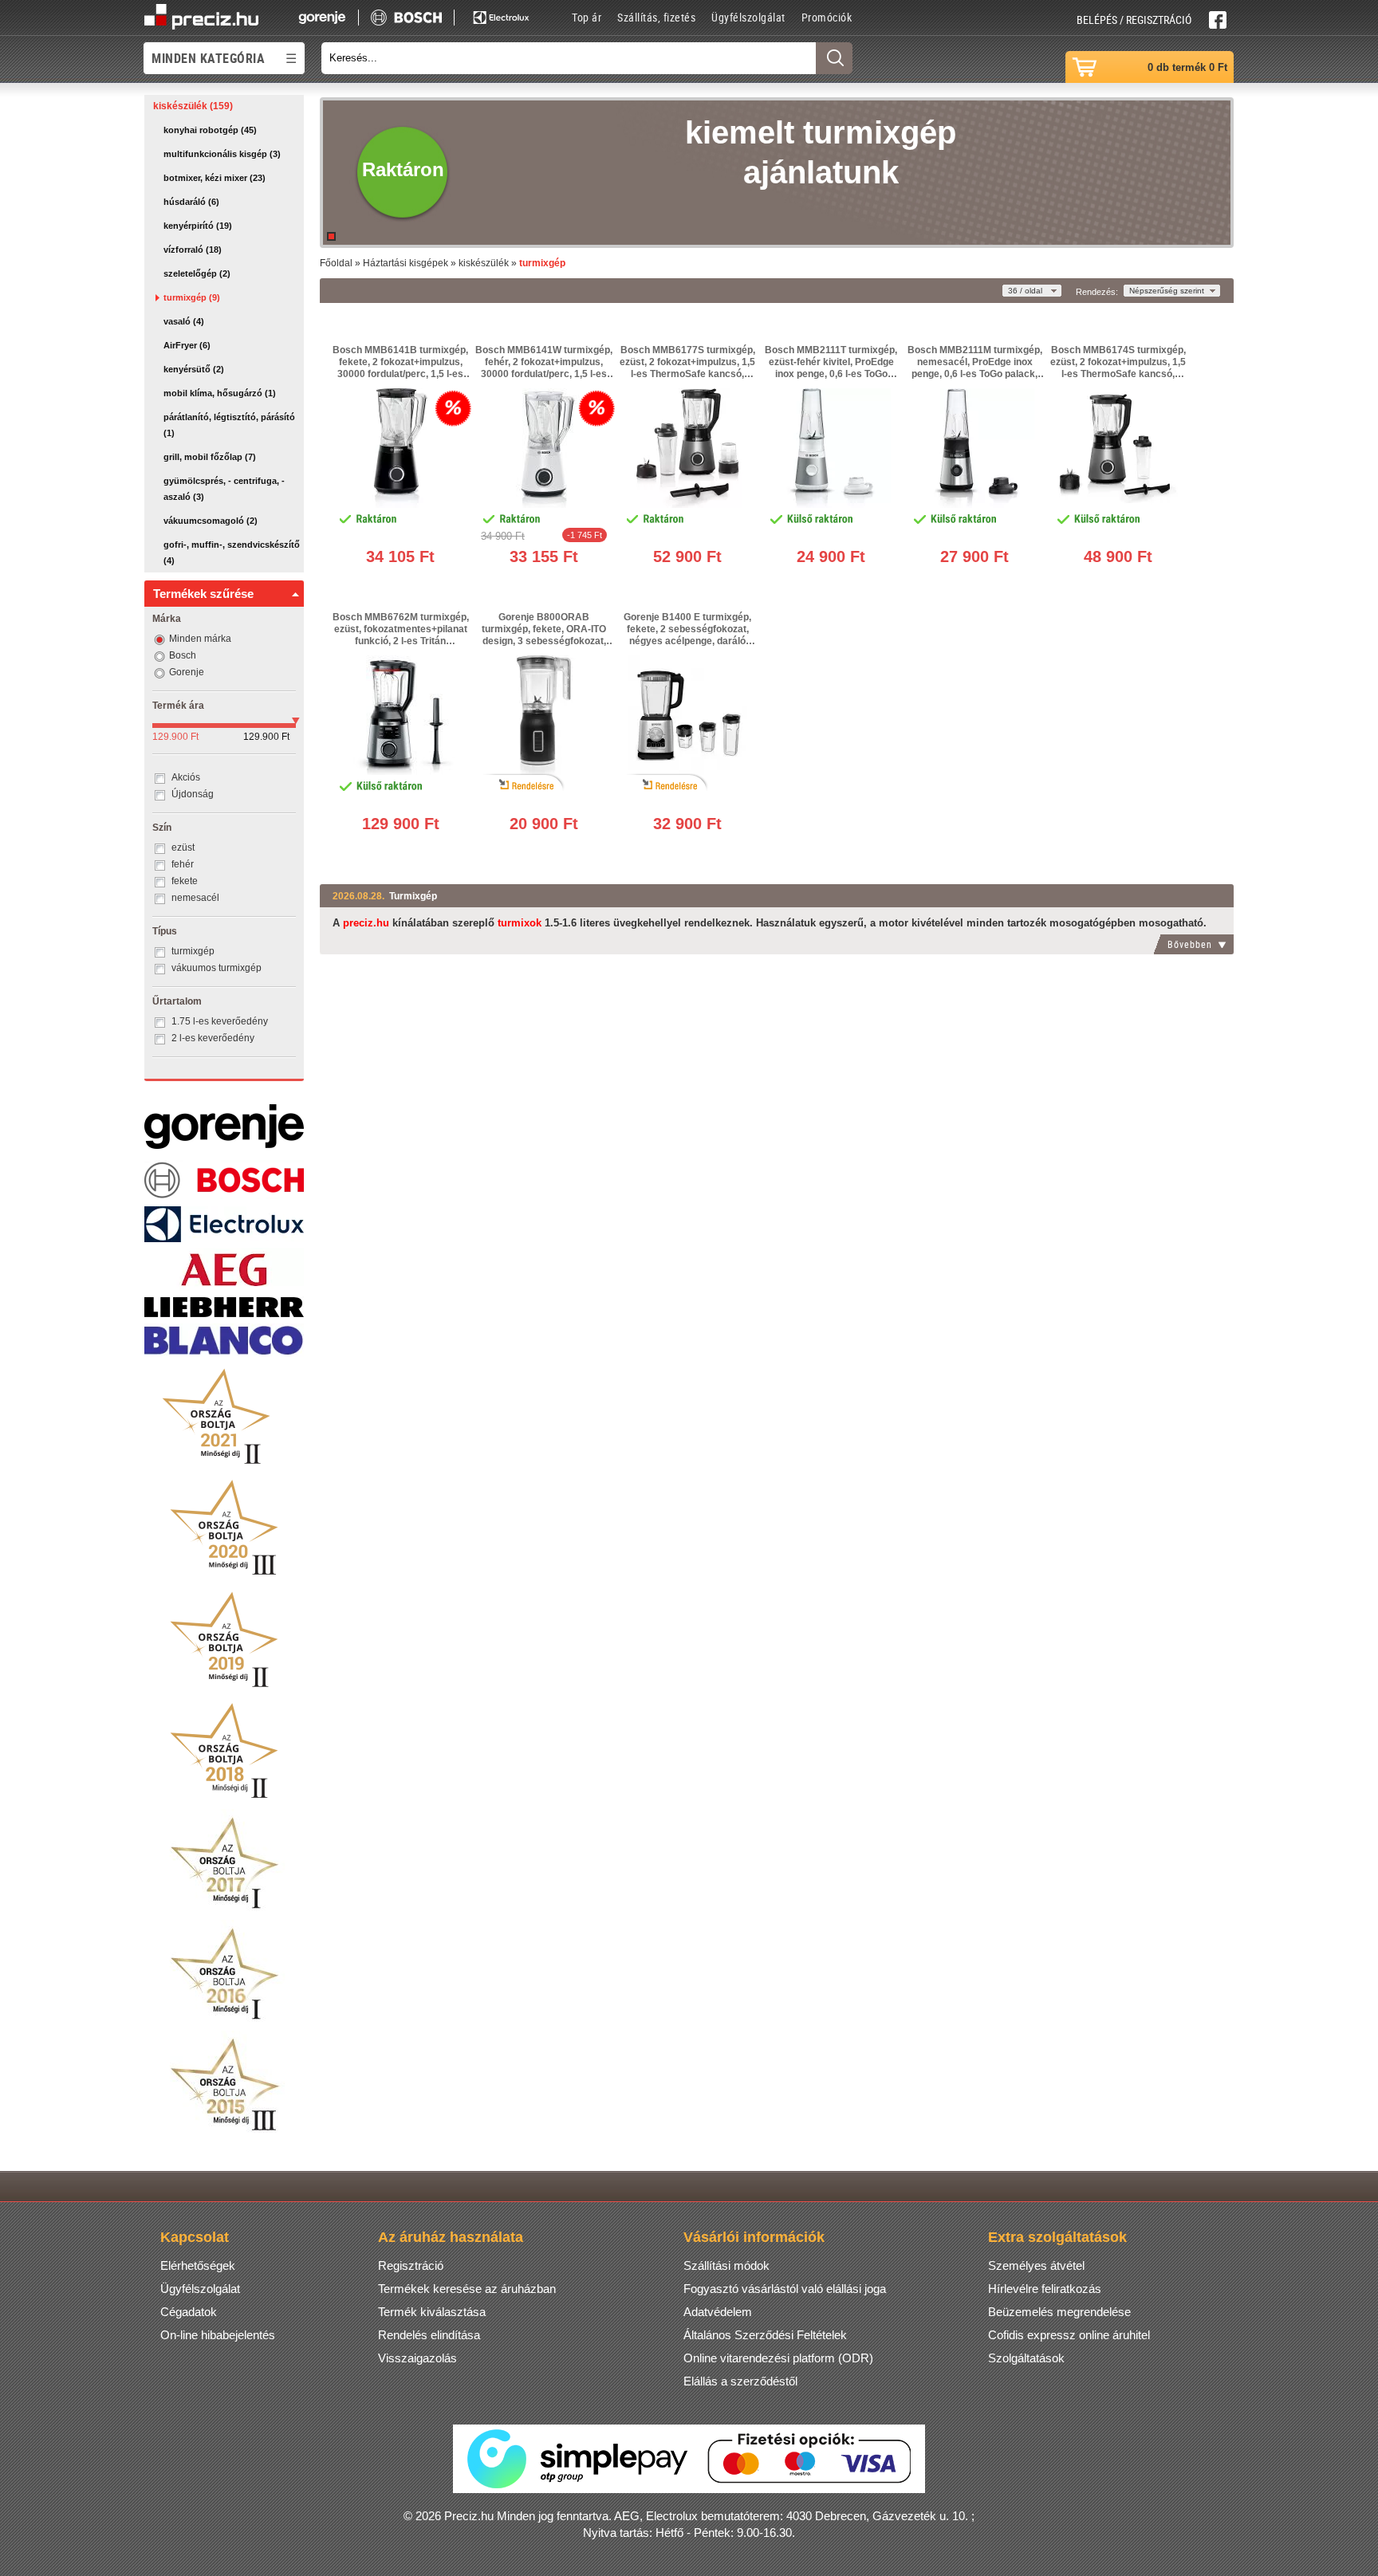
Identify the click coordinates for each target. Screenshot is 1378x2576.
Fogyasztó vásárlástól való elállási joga (785, 2289)
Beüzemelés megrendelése (1059, 2312)
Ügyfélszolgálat (748, 17)
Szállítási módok (726, 2265)
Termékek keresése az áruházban (467, 2289)
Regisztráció (411, 2265)
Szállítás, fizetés (656, 17)
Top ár (587, 17)
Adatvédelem (718, 2312)
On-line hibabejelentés (218, 2335)
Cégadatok (189, 2312)
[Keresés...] (834, 58)
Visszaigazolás (417, 2358)
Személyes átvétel (1036, 2265)
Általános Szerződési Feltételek (765, 2335)
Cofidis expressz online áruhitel (1069, 2335)
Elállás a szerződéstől (740, 2381)
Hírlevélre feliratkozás (1045, 2289)
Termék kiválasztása (432, 2312)
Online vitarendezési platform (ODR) (778, 2358)
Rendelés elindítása (429, 2335)
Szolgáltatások (1026, 2358)
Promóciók (827, 17)
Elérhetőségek (198, 2265)
